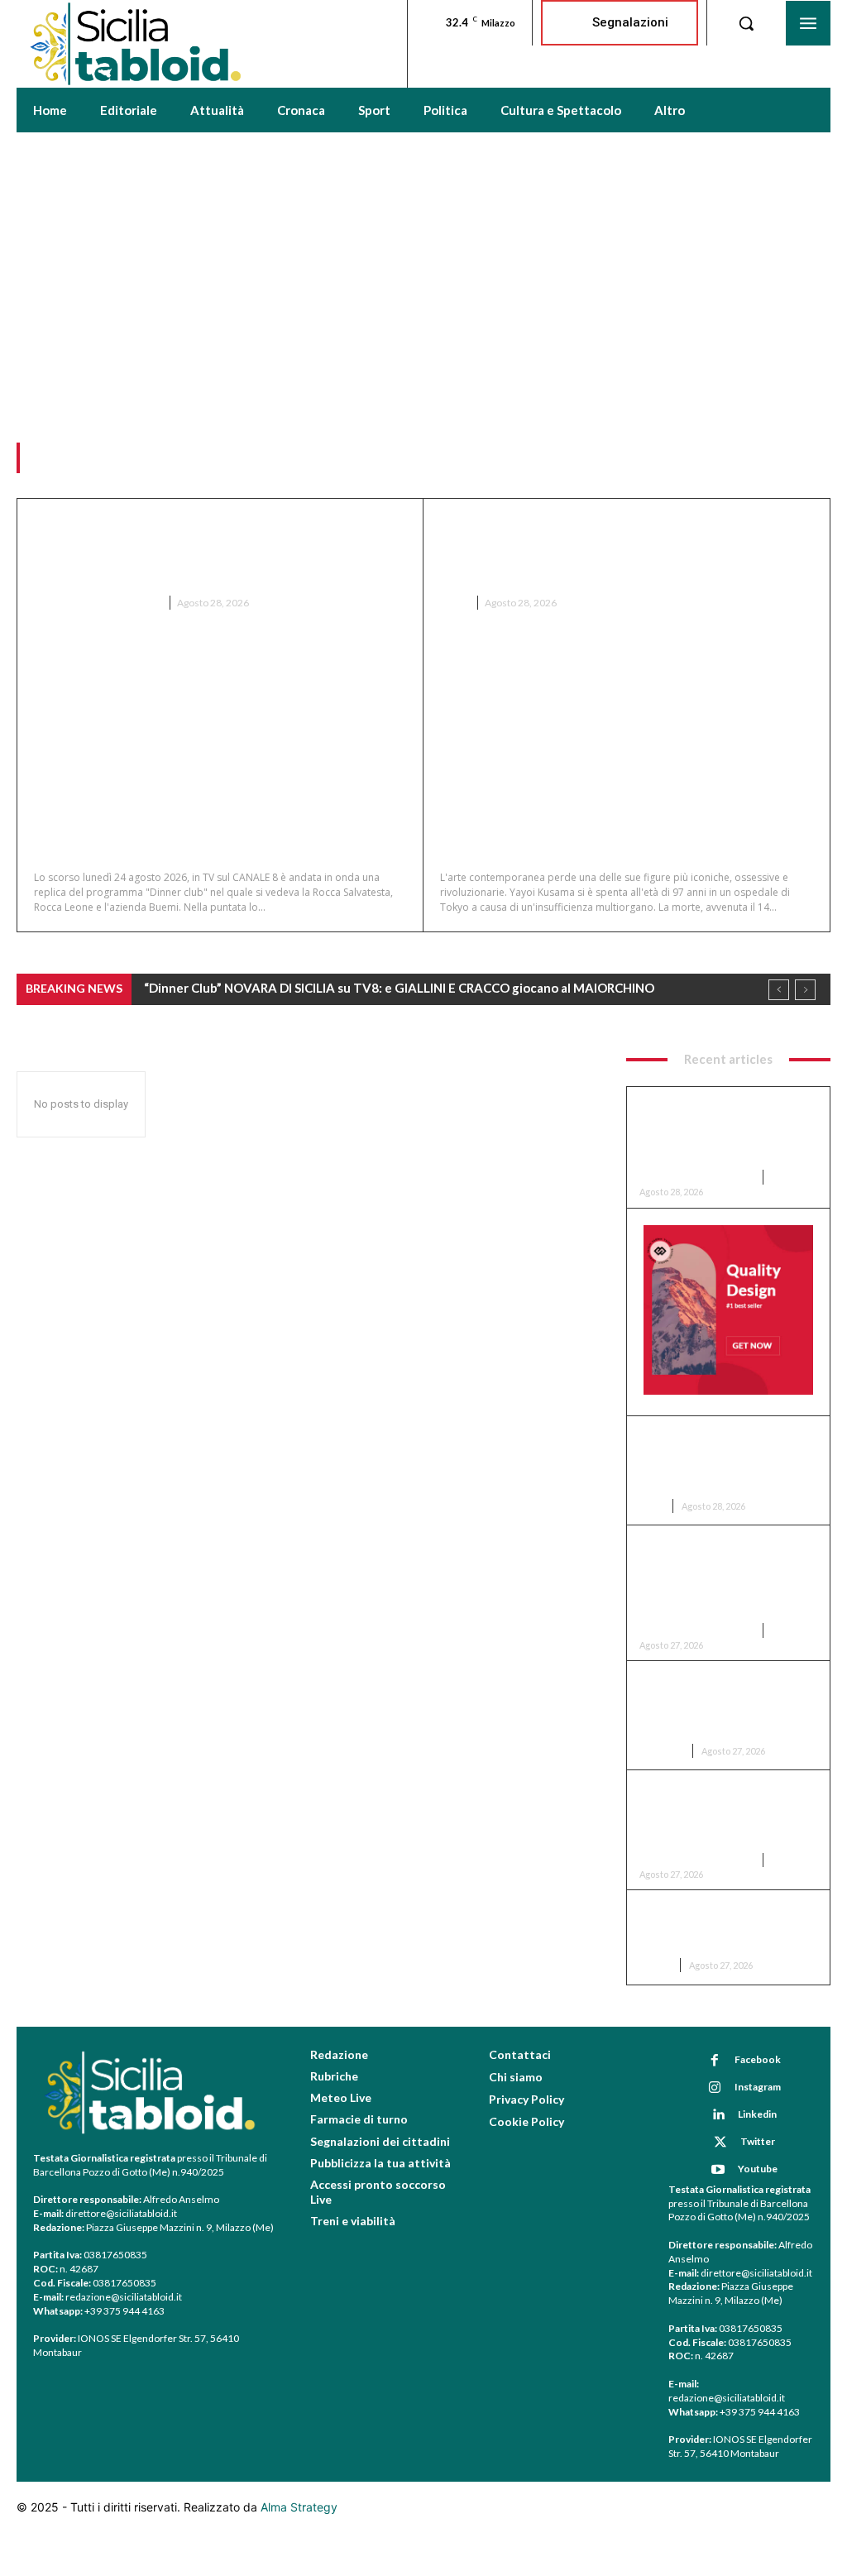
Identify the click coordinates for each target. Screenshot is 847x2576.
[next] (805, 990)
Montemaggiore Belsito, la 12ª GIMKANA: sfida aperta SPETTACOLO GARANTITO (727, 1927)
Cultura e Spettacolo (97, 603)
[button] (746, 23)
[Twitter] (720, 2143)
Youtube (758, 2169)
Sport (655, 1965)
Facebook (758, 2059)
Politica (661, 1751)
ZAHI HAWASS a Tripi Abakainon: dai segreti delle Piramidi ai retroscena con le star (721, 1814)
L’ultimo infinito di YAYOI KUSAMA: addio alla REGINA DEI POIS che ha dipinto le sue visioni (626, 549)
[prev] (779, 990)
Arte (454, 603)
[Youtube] (718, 2170)
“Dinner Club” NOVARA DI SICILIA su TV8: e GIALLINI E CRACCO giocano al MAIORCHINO (205, 549)
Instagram (758, 2087)
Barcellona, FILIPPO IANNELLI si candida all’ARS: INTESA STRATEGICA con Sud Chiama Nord (725, 1705)
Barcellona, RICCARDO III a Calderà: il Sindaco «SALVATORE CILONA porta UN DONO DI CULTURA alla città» (719, 1577)
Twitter (758, 2141)
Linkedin (757, 2114)
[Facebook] (715, 2061)
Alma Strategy (299, 2507)
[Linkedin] (718, 2115)
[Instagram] (715, 2088)
